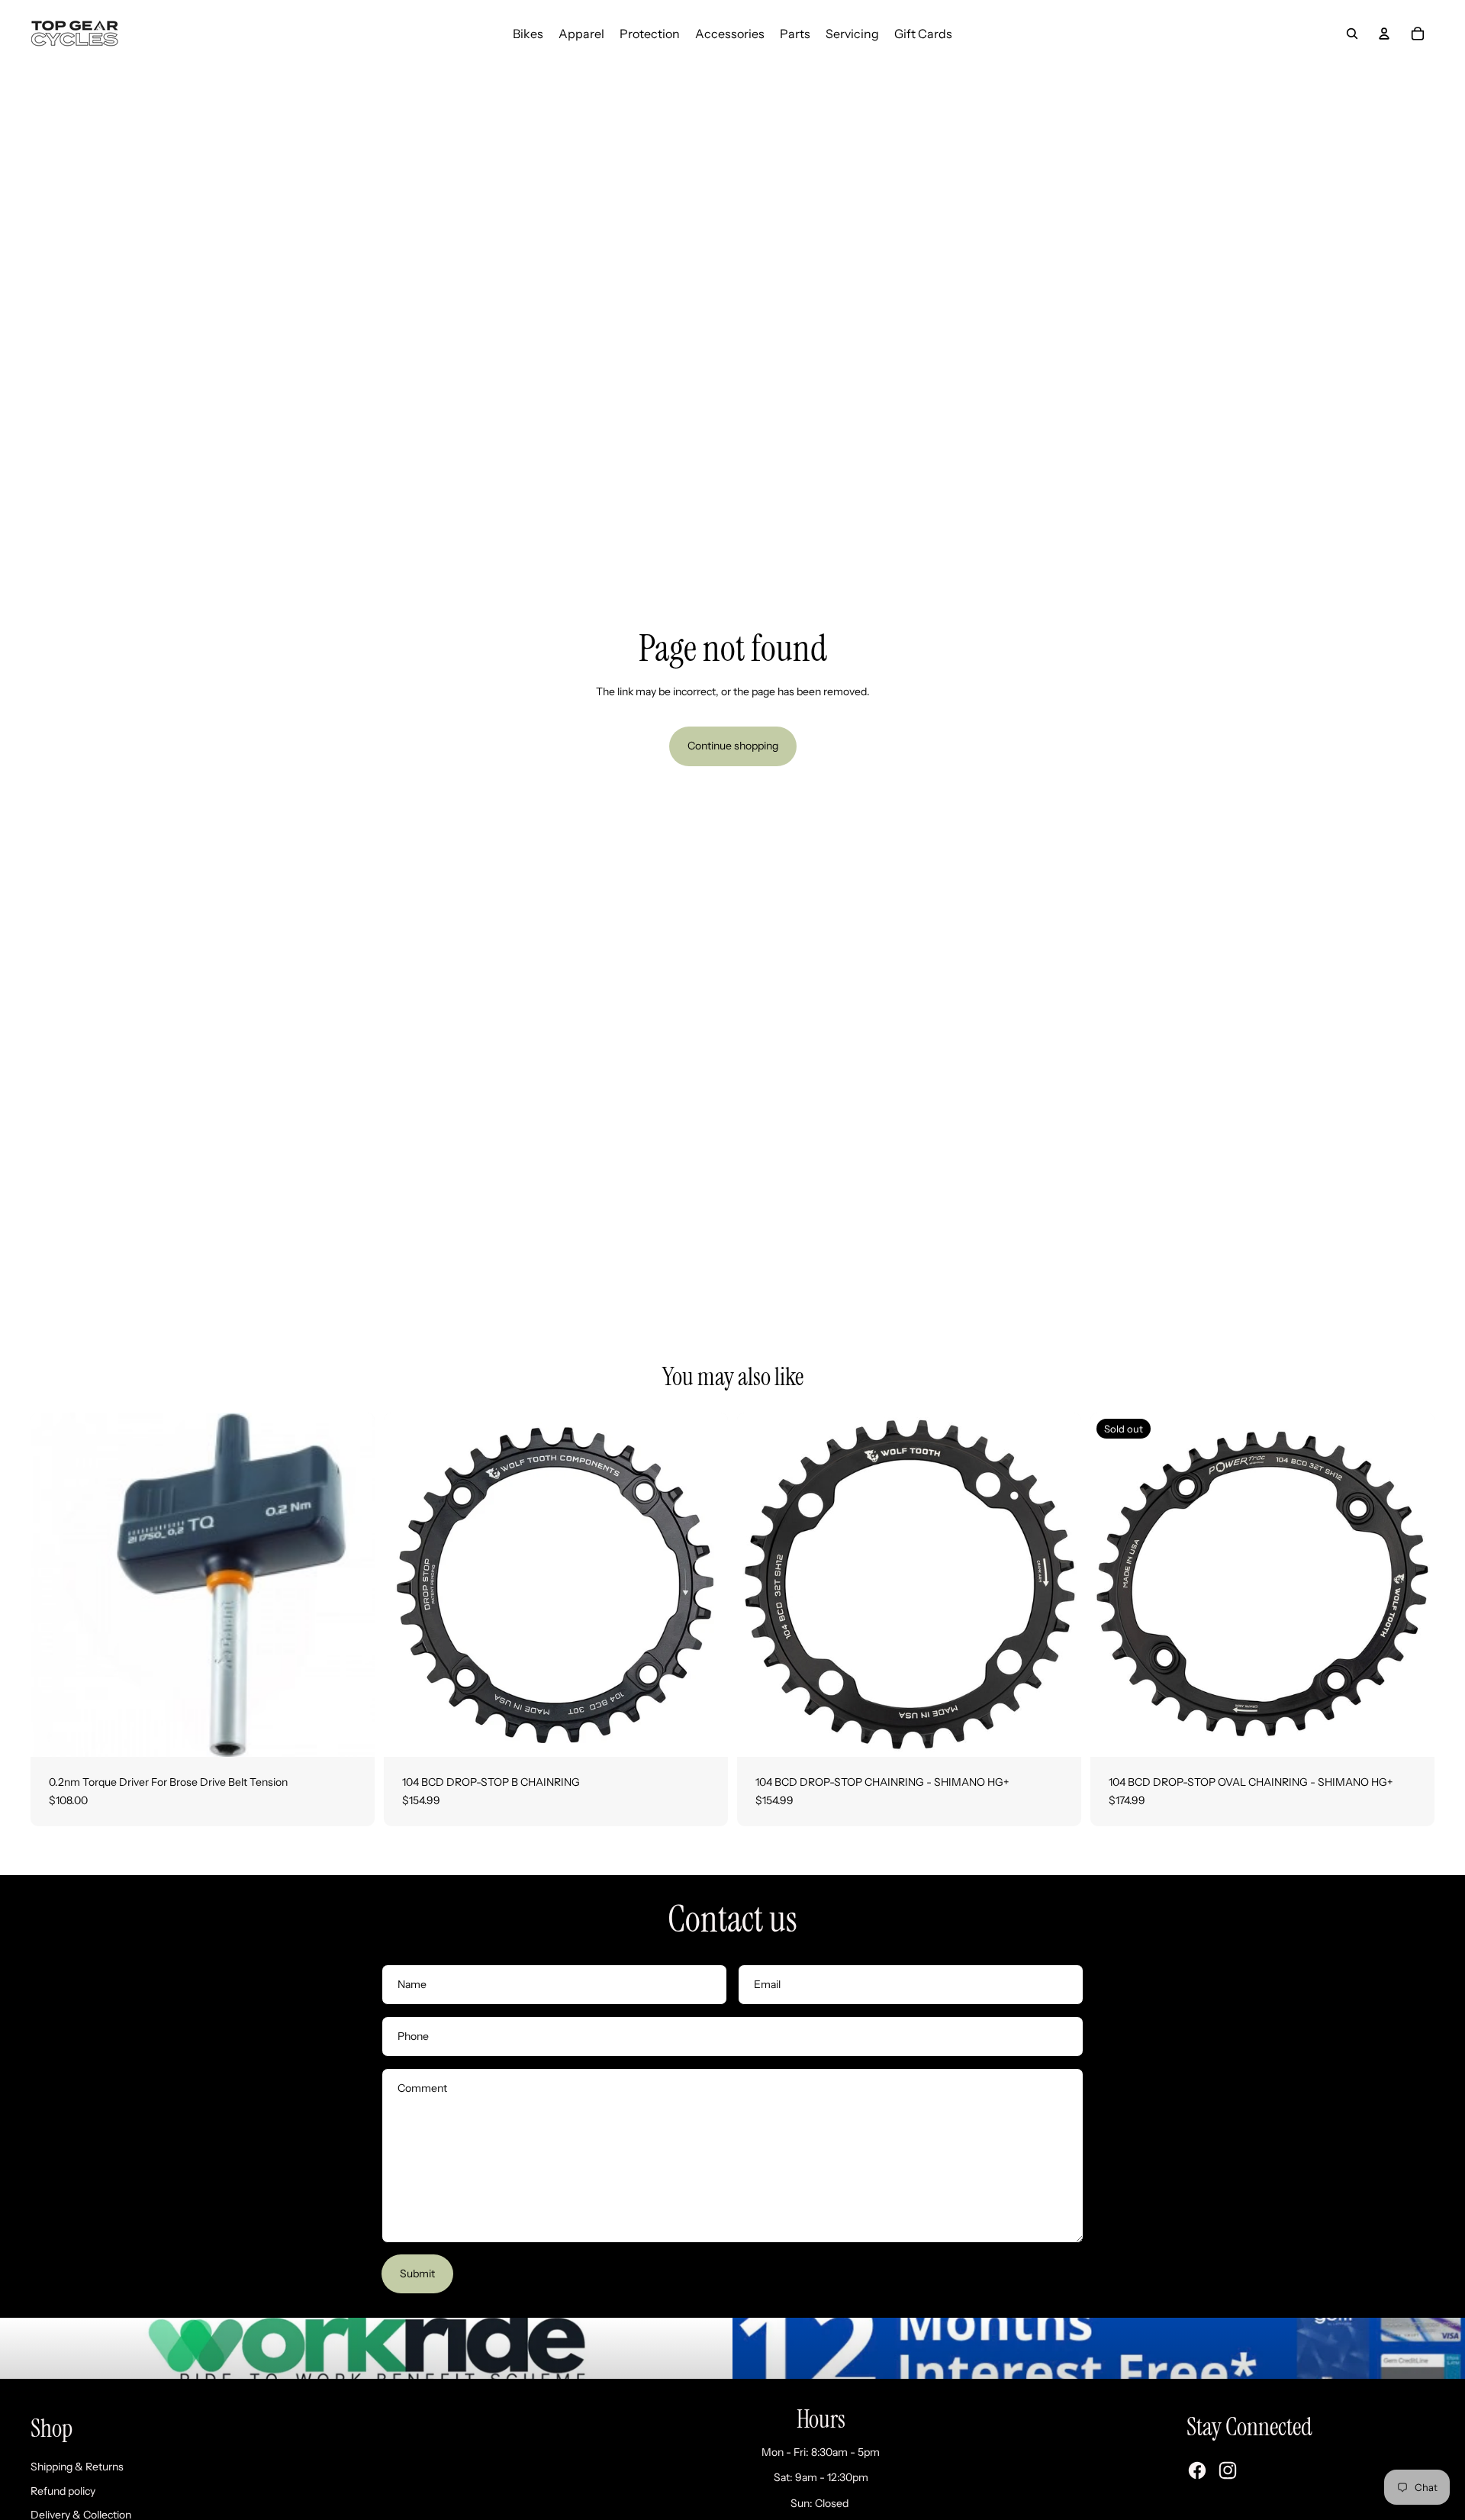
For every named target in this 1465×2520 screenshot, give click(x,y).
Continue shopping (733, 746)
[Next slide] (705, 1584)
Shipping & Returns (77, 2467)
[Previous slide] (407, 1584)
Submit (417, 2273)
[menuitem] (528, 34)
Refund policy (63, 2491)
